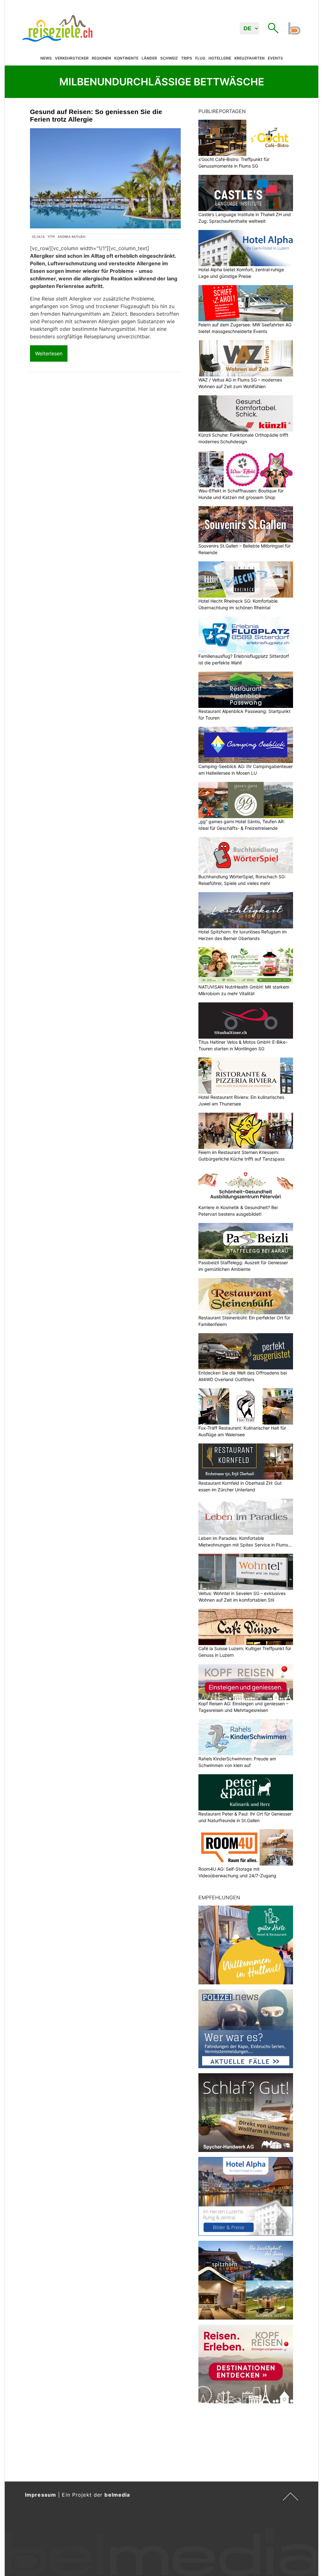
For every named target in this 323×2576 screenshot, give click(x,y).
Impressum (41, 2495)
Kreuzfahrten (250, 58)
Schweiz (169, 58)
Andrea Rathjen (72, 237)
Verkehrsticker (72, 58)
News (46, 58)
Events (275, 58)
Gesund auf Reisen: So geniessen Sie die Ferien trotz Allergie (96, 115)
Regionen (101, 58)
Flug (200, 58)
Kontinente (126, 58)
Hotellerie (220, 58)
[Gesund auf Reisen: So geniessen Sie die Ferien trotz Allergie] (105, 178)
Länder (149, 58)
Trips (187, 58)
